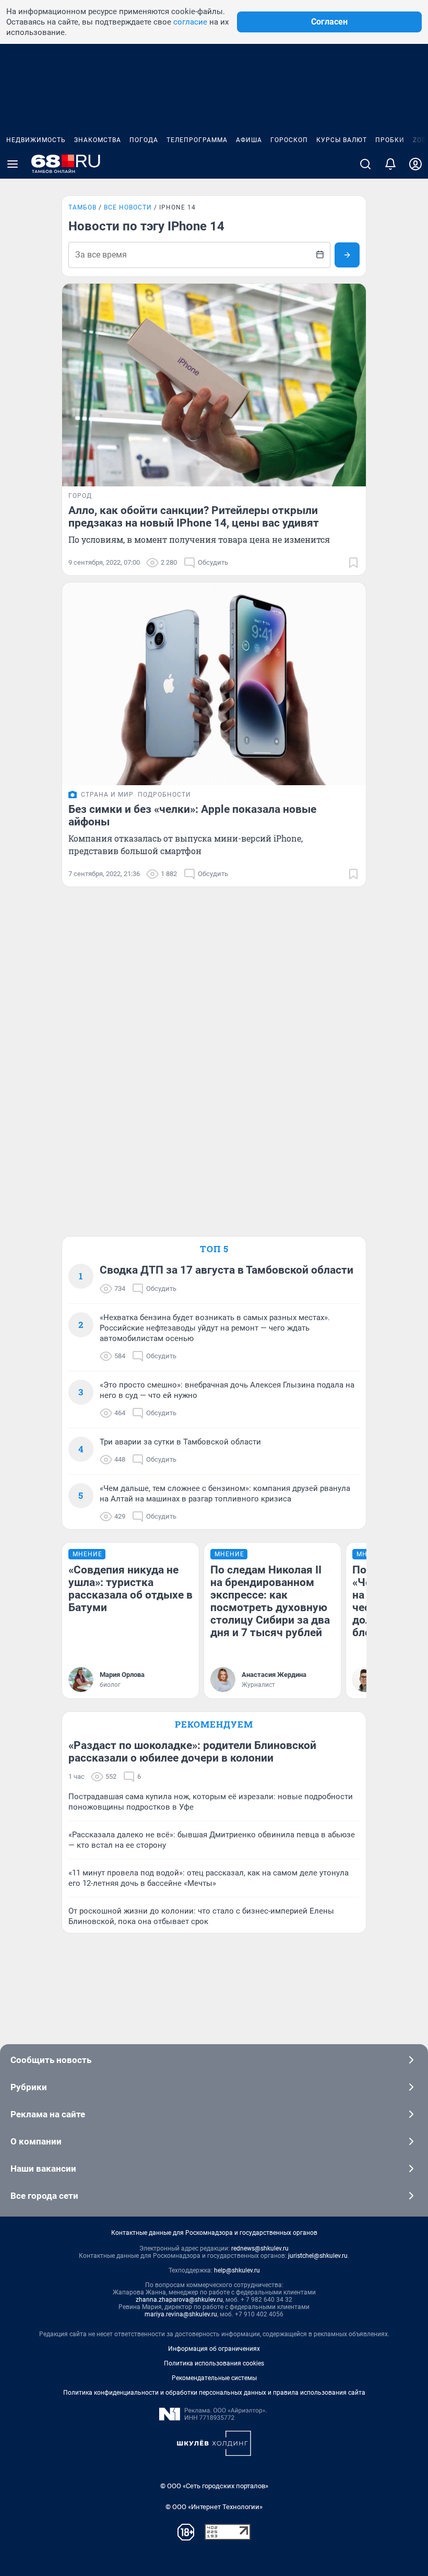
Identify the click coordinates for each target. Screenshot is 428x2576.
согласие (190, 22)
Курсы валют (342, 140)
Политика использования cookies (214, 2363)
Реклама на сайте (48, 2114)
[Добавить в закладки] (353, 563)
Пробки (390, 140)
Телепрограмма (197, 140)
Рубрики (29, 2087)
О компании (36, 2141)
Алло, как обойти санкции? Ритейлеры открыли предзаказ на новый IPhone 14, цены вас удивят (194, 517)
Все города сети (44, 2196)
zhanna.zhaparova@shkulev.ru (179, 2300)
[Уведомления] (390, 164)
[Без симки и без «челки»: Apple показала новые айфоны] (214, 684)
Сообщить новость (51, 2060)
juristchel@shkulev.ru (318, 2256)
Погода (144, 140)
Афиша (249, 140)
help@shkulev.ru (237, 2270)
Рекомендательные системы (214, 2378)
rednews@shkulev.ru (260, 2248)
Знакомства (98, 140)
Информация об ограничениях (214, 2349)
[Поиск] (365, 164)
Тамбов (82, 207)
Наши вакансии (43, 2169)
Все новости (128, 207)
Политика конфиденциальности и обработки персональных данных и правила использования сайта (214, 2393)
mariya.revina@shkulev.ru (181, 2314)
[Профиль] (415, 164)
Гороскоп (289, 140)
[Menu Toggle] (13, 164)
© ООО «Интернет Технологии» (214, 2507)
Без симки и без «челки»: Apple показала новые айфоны (192, 815)
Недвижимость (36, 140)
